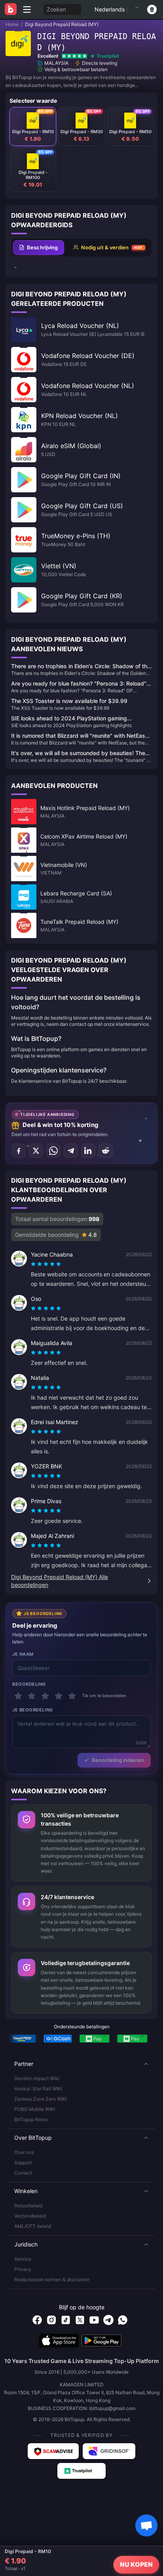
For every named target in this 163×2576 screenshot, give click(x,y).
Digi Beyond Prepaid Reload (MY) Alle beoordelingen (60, 1581)
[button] (81, 2064)
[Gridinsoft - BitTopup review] (109, 2451)
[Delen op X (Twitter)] (36, 1151)
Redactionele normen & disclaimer (52, 2279)
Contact (23, 2173)
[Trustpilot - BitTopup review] (81, 2471)
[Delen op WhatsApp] (53, 1151)
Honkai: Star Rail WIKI (38, 2089)
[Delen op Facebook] (19, 1151)
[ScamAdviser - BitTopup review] (53, 2451)
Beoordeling (29, 1684)
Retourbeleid (28, 2206)
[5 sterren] (72, 1696)
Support (23, 2162)
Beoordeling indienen (118, 1760)
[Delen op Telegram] (71, 1151)
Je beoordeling (33, 1710)
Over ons (24, 2152)
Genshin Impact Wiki (37, 2078)
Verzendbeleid (30, 2216)
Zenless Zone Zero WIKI (41, 2099)
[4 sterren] (59, 1696)
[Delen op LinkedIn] (88, 1151)
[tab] (39, 248)
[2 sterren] (32, 1696)
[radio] (34, 1264)
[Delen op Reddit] (106, 1151)
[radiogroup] (46, 1264)
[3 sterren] (45, 1696)
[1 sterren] (18, 1696)
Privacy (23, 2269)
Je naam (23, 1654)
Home (12, 24)
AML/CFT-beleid (33, 2226)
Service (23, 2259)
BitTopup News (31, 2119)
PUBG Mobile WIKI (35, 2109)
